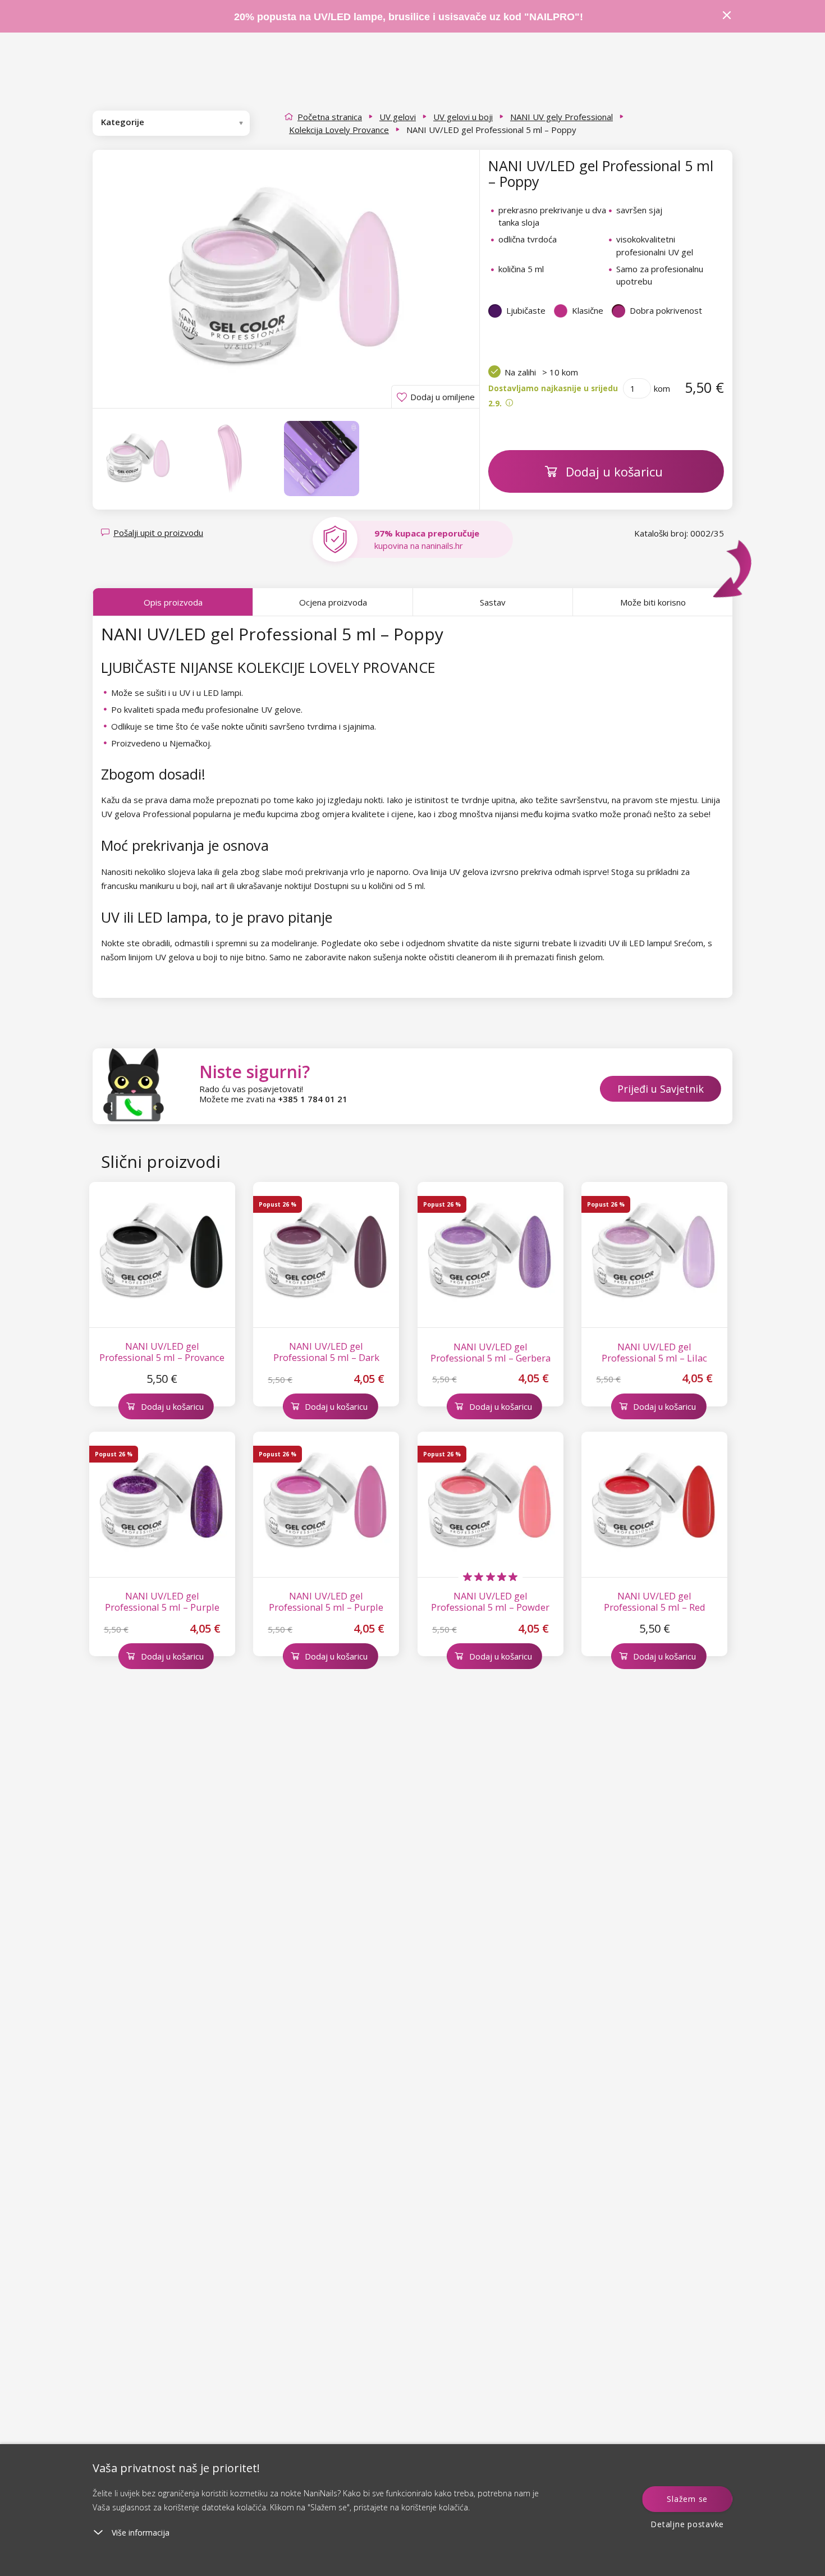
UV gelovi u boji (463, 117)
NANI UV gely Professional (562, 117)
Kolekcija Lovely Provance (339, 130)
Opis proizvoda (173, 602)
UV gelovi (398, 117)
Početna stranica (330, 117)
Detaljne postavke (687, 2524)
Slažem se (687, 2499)
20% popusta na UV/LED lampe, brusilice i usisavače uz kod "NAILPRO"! (409, 17)
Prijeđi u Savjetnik (661, 1089)
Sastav (493, 602)
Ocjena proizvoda (333, 602)
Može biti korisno (653, 602)
